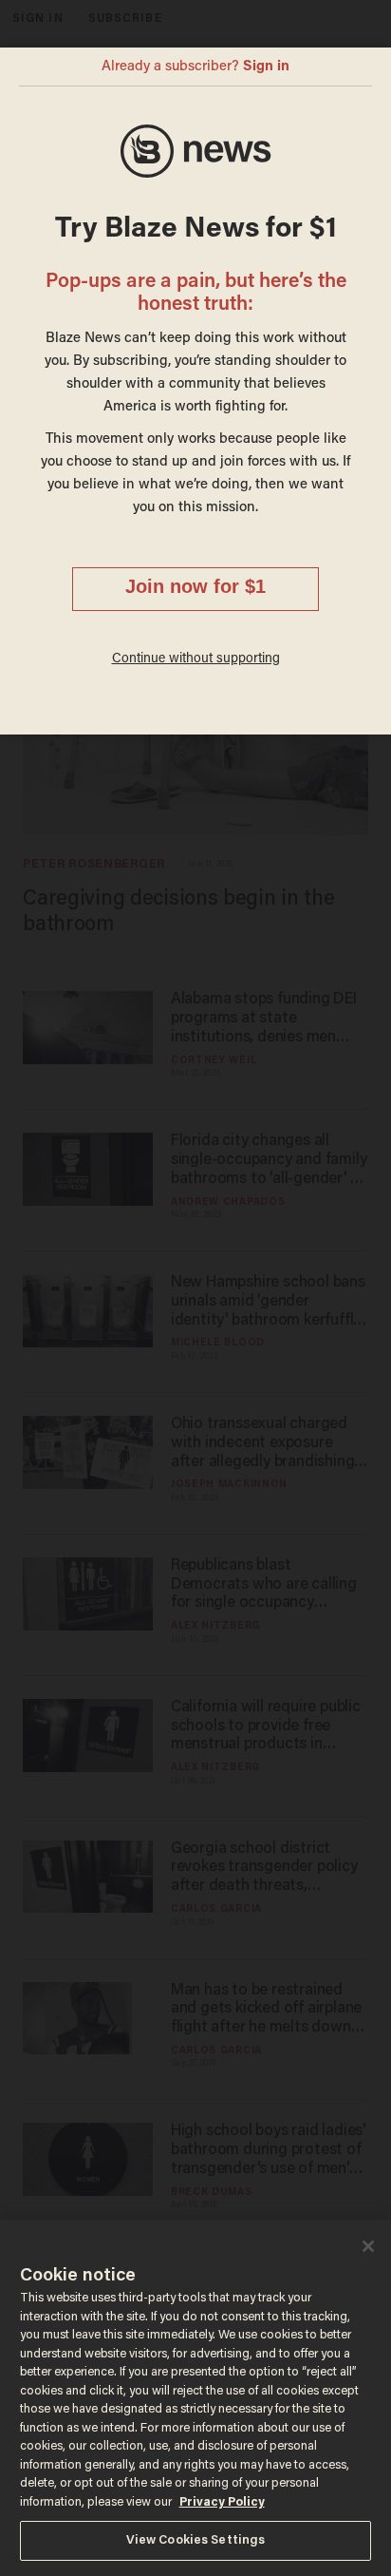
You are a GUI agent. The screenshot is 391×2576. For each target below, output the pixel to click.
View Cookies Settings (196, 2540)
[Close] (368, 2246)
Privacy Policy (222, 2502)
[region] (195, 2398)
